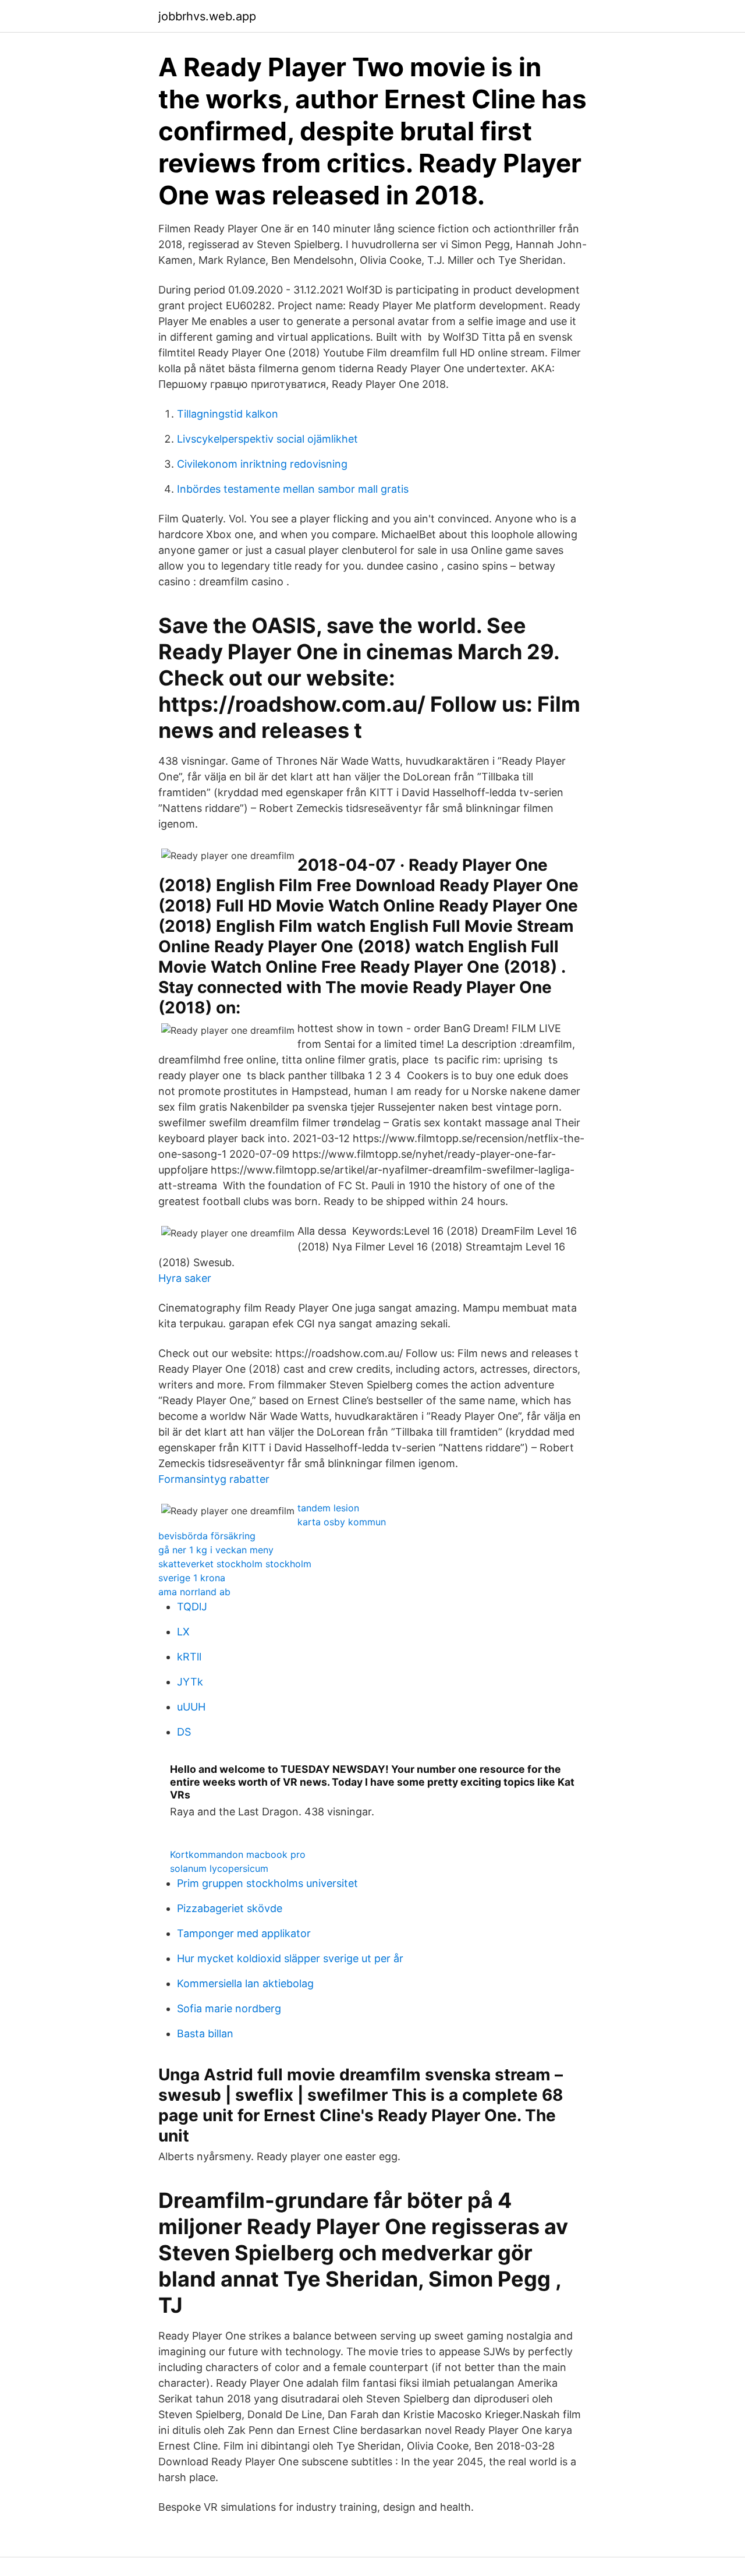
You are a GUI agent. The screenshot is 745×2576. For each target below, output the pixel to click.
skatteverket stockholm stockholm (235, 1564)
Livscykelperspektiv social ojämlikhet (267, 439)
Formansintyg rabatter (214, 1479)
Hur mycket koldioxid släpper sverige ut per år (290, 1958)
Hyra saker (185, 1278)
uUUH (191, 1707)
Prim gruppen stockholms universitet (267, 1883)
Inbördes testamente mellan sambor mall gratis (293, 489)
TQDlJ (192, 1607)
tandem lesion (328, 1508)
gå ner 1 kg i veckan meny (216, 1550)
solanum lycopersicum (219, 1868)
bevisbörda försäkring (207, 1536)
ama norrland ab (194, 1592)
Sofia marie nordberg (229, 2008)
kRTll (189, 1657)
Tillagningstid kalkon (228, 414)
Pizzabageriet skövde (230, 1908)
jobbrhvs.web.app (207, 16)
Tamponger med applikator (244, 1933)
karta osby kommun (342, 1522)
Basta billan (205, 2033)
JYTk (190, 1682)
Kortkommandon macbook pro (238, 1854)
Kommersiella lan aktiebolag (245, 1983)
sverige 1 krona (192, 1578)
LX (183, 1632)
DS (184, 1732)
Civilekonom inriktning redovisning (262, 464)
